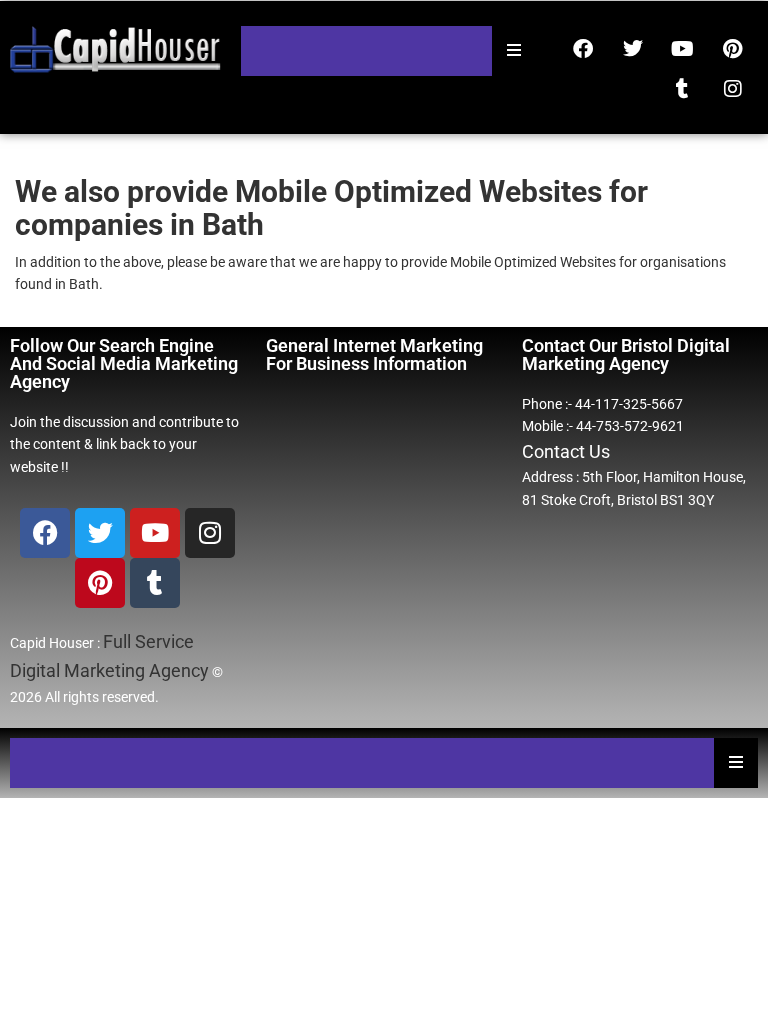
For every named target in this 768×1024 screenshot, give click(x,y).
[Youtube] (683, 49)
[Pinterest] (733, 49)
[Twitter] (633, 49)
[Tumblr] (683, 89)
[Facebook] (583, 49)
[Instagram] (733, 89)
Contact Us (566, 451)
